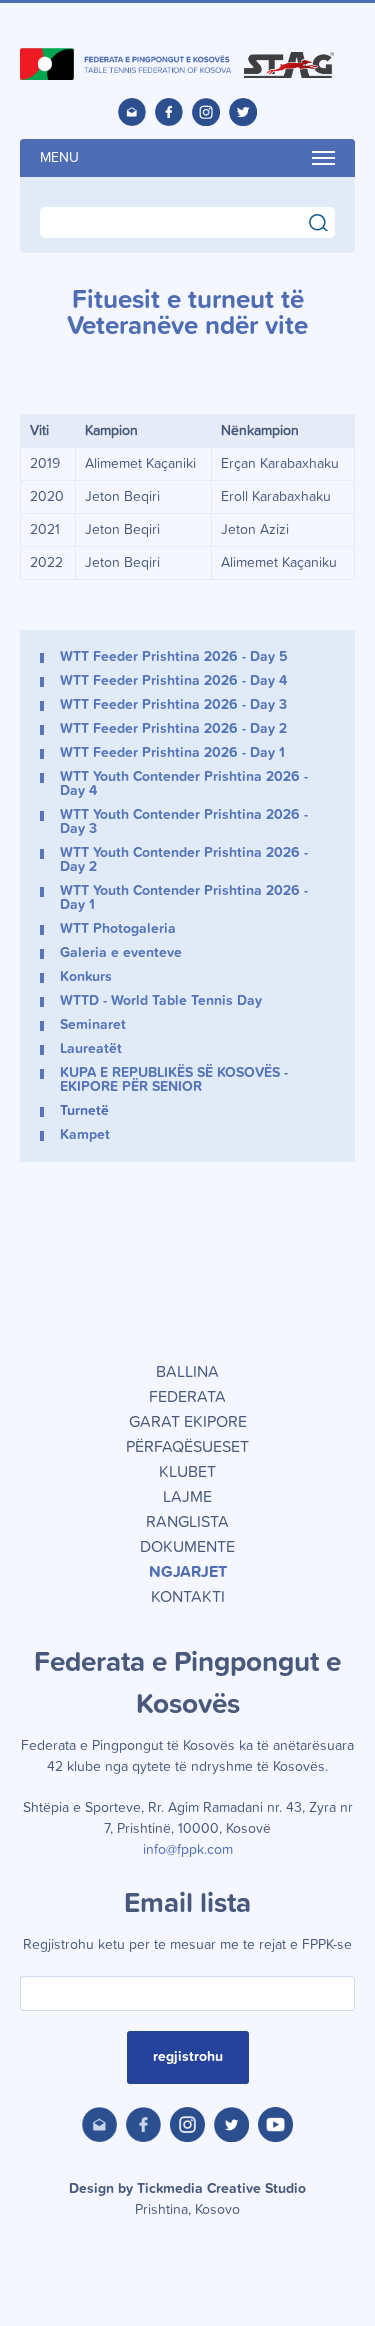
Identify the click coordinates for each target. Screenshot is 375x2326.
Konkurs (86, 977)
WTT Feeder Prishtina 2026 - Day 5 (174, 657)
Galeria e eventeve (121, 953)
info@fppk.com (188, 1850)
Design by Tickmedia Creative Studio (187, 2199)
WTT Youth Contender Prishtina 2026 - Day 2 (184, 860)
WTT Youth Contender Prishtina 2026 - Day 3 (184, 822)
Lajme (187, 1497)
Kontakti (188, 1597)
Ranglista (187, 1522)
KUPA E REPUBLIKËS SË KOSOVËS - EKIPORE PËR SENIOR (174, 1080)
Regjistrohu (188, 2057)
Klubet (187, 1472)
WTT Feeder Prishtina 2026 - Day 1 (172, 753)
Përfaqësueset (187, 1447)
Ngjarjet (188, 1572)
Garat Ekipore (188, 1422)
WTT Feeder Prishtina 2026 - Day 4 (173, 681)
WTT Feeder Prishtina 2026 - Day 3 (173, 705)
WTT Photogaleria (118, 929)
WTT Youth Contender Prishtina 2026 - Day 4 (184, 784)
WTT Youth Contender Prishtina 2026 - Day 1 (184, 898)
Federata (187, 1397)
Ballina (187, 1372)
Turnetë (84, 1111)
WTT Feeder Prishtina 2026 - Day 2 (173, 729)
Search (327, 220)
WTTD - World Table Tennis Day (161, 1001)
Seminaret (93, 1025)
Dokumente (187, 1547)
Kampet (85, 1135)
